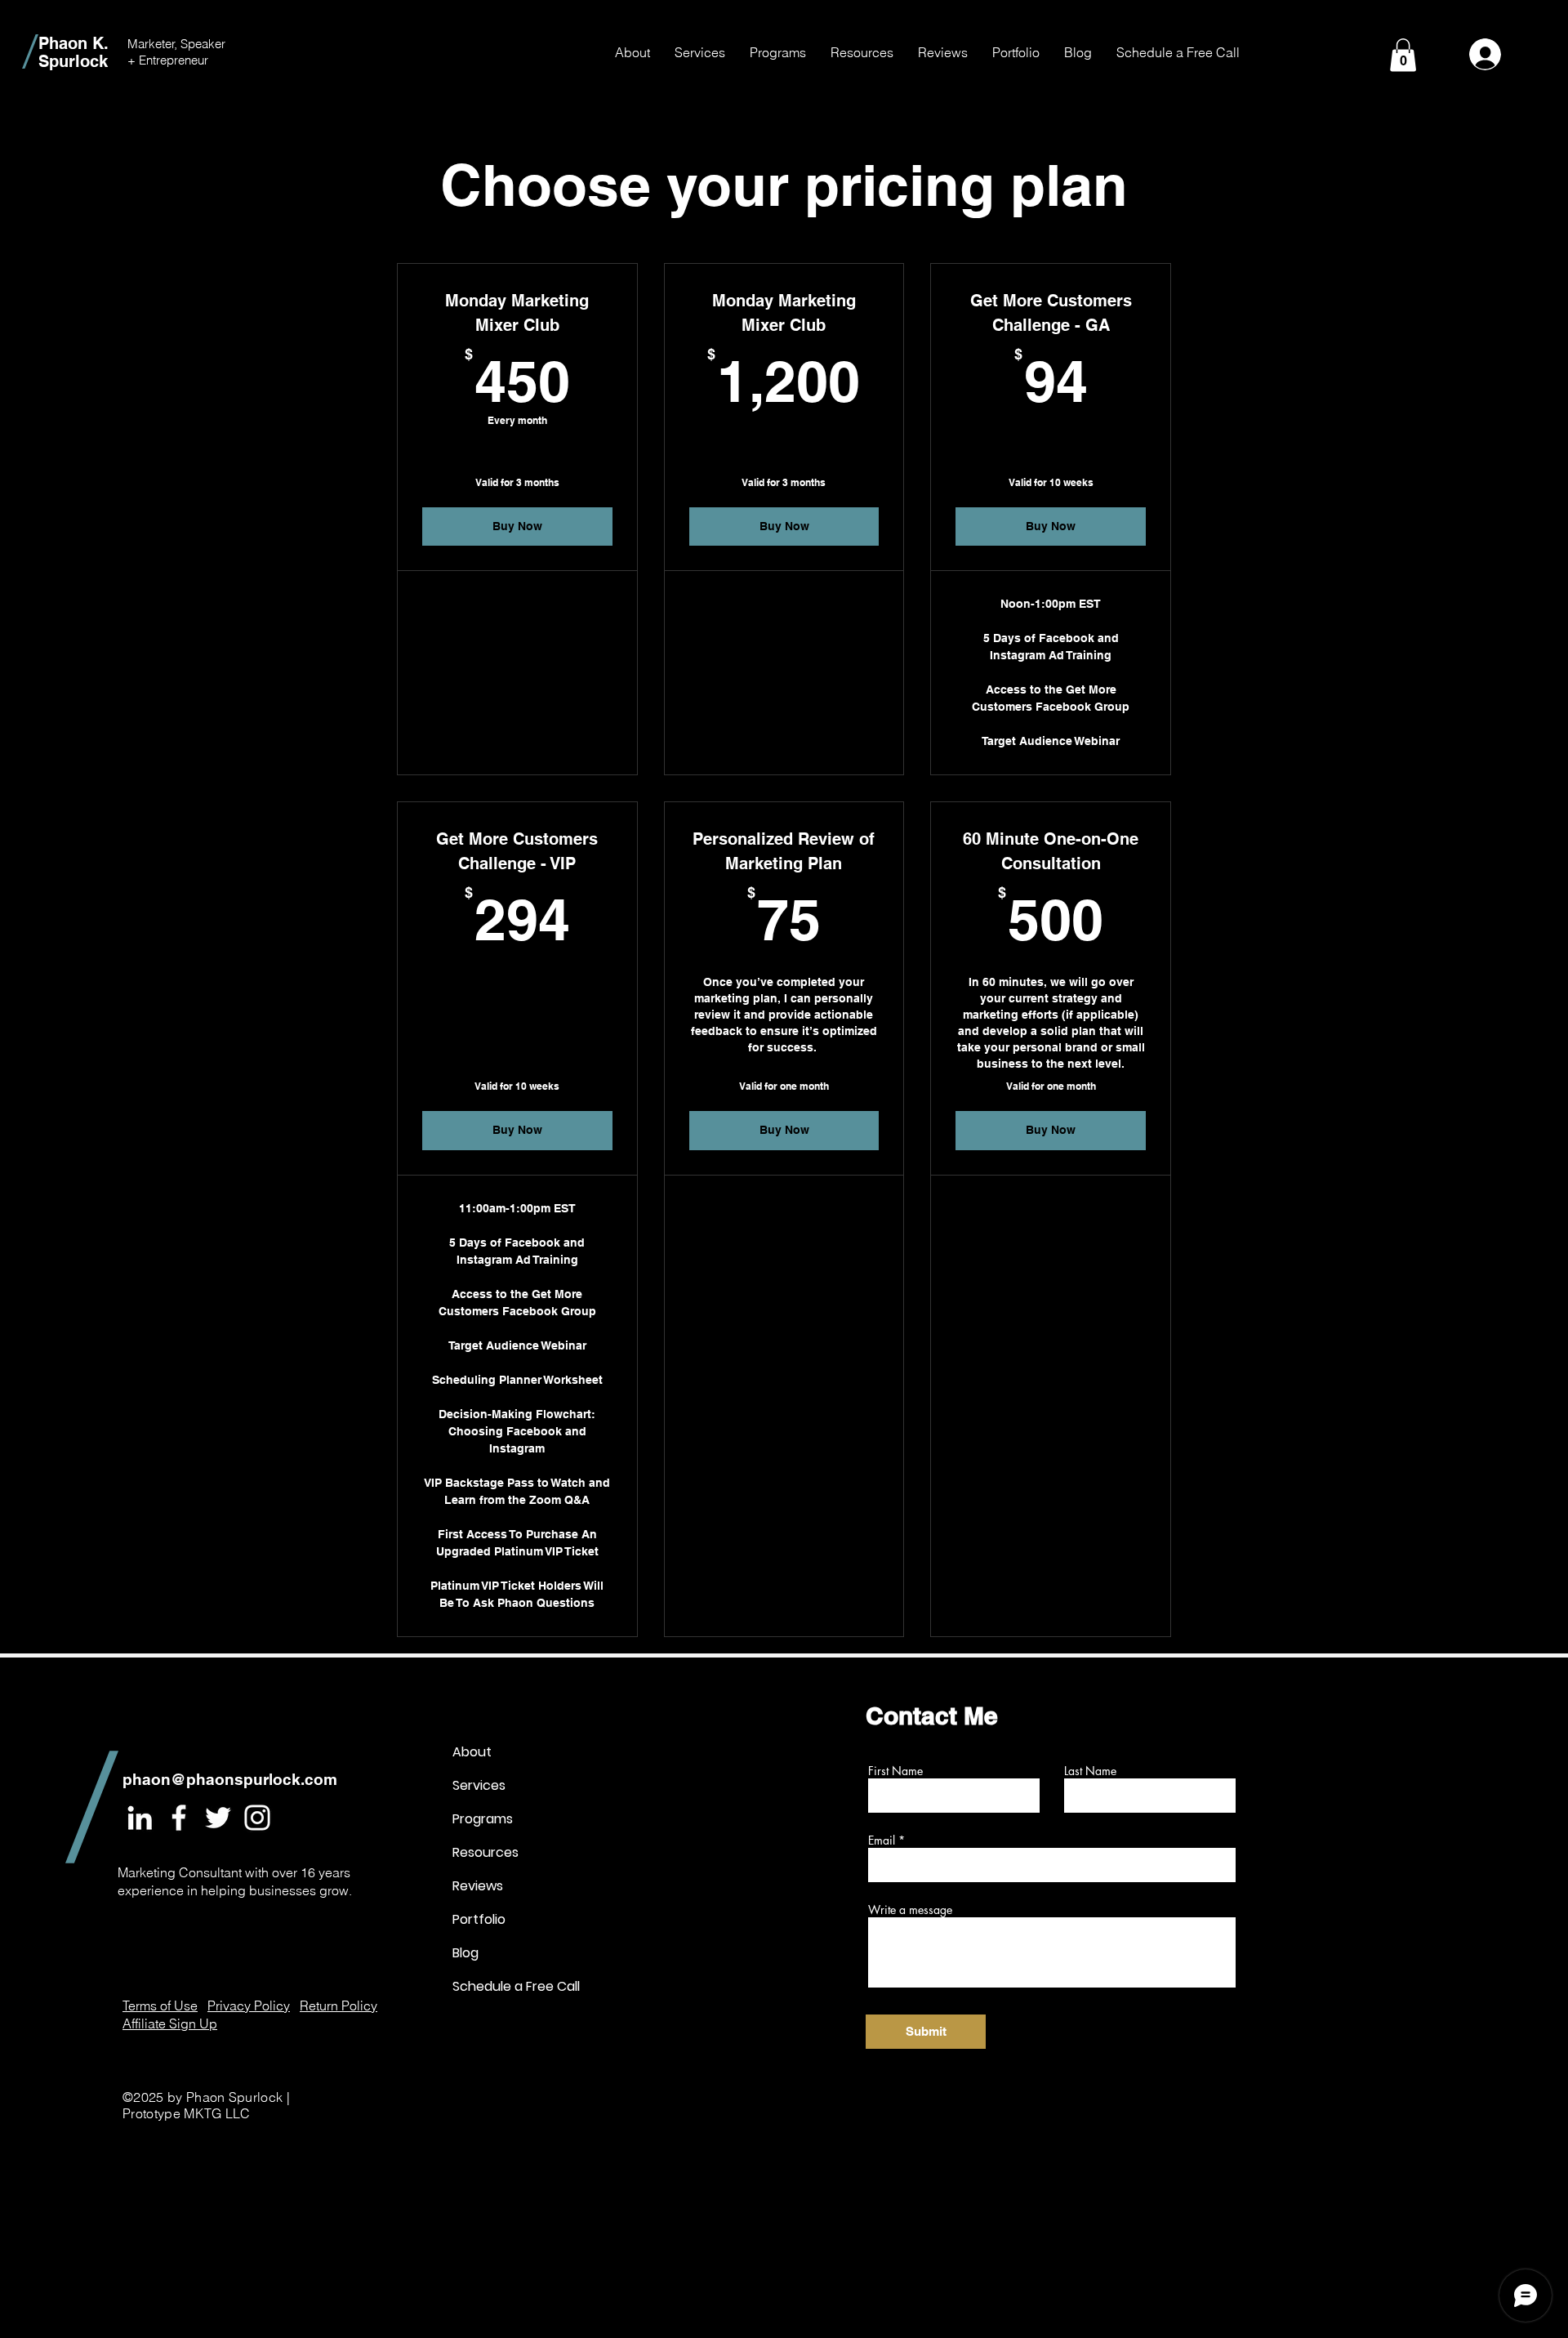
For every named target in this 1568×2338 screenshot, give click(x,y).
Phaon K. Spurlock (73, 52)
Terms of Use (160, 2006)
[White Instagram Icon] (257, 1818)
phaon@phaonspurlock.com (230, 1779)
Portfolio (479, 1919)
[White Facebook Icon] (179, 1818)
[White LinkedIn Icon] (140, 1818)
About (472, 1752)
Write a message (910, 1910)
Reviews (478, 1886)
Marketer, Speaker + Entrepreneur (176, 52)
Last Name (1090, 1771)
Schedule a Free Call (510, 1986)
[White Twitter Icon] (218, 1818)
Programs (483, 1819)
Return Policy (339, 2006)
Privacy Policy (249, 2006)
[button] (700, 52)
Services (479, 1785)
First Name (895, 1771)
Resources (486, 1852)
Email (882, 1841)
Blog (465, 1953)
